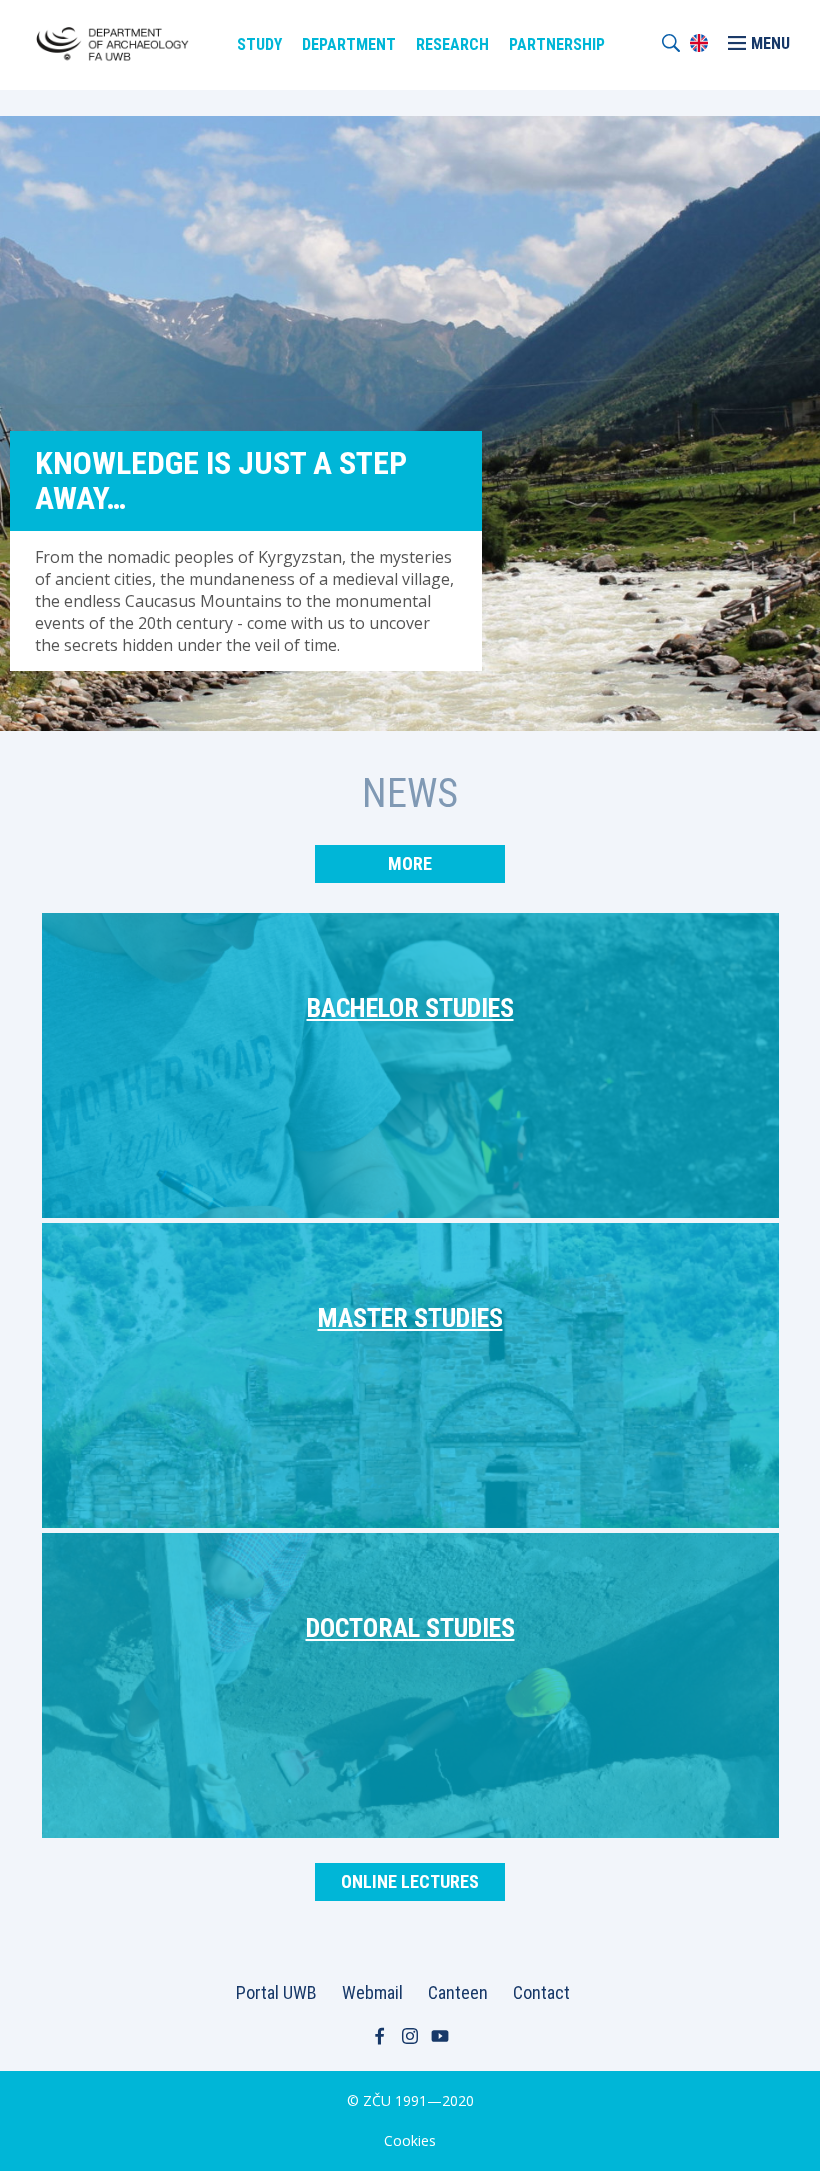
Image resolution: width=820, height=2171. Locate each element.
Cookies (410, 2140)
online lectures (410, 1881)
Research (452, 44)
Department (349, 44)
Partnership (557, 44)
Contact (541, 1992)
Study (259, 44)
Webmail (372, 1992)
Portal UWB (276, 1992)
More (410, 863)
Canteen (458, 1992)
